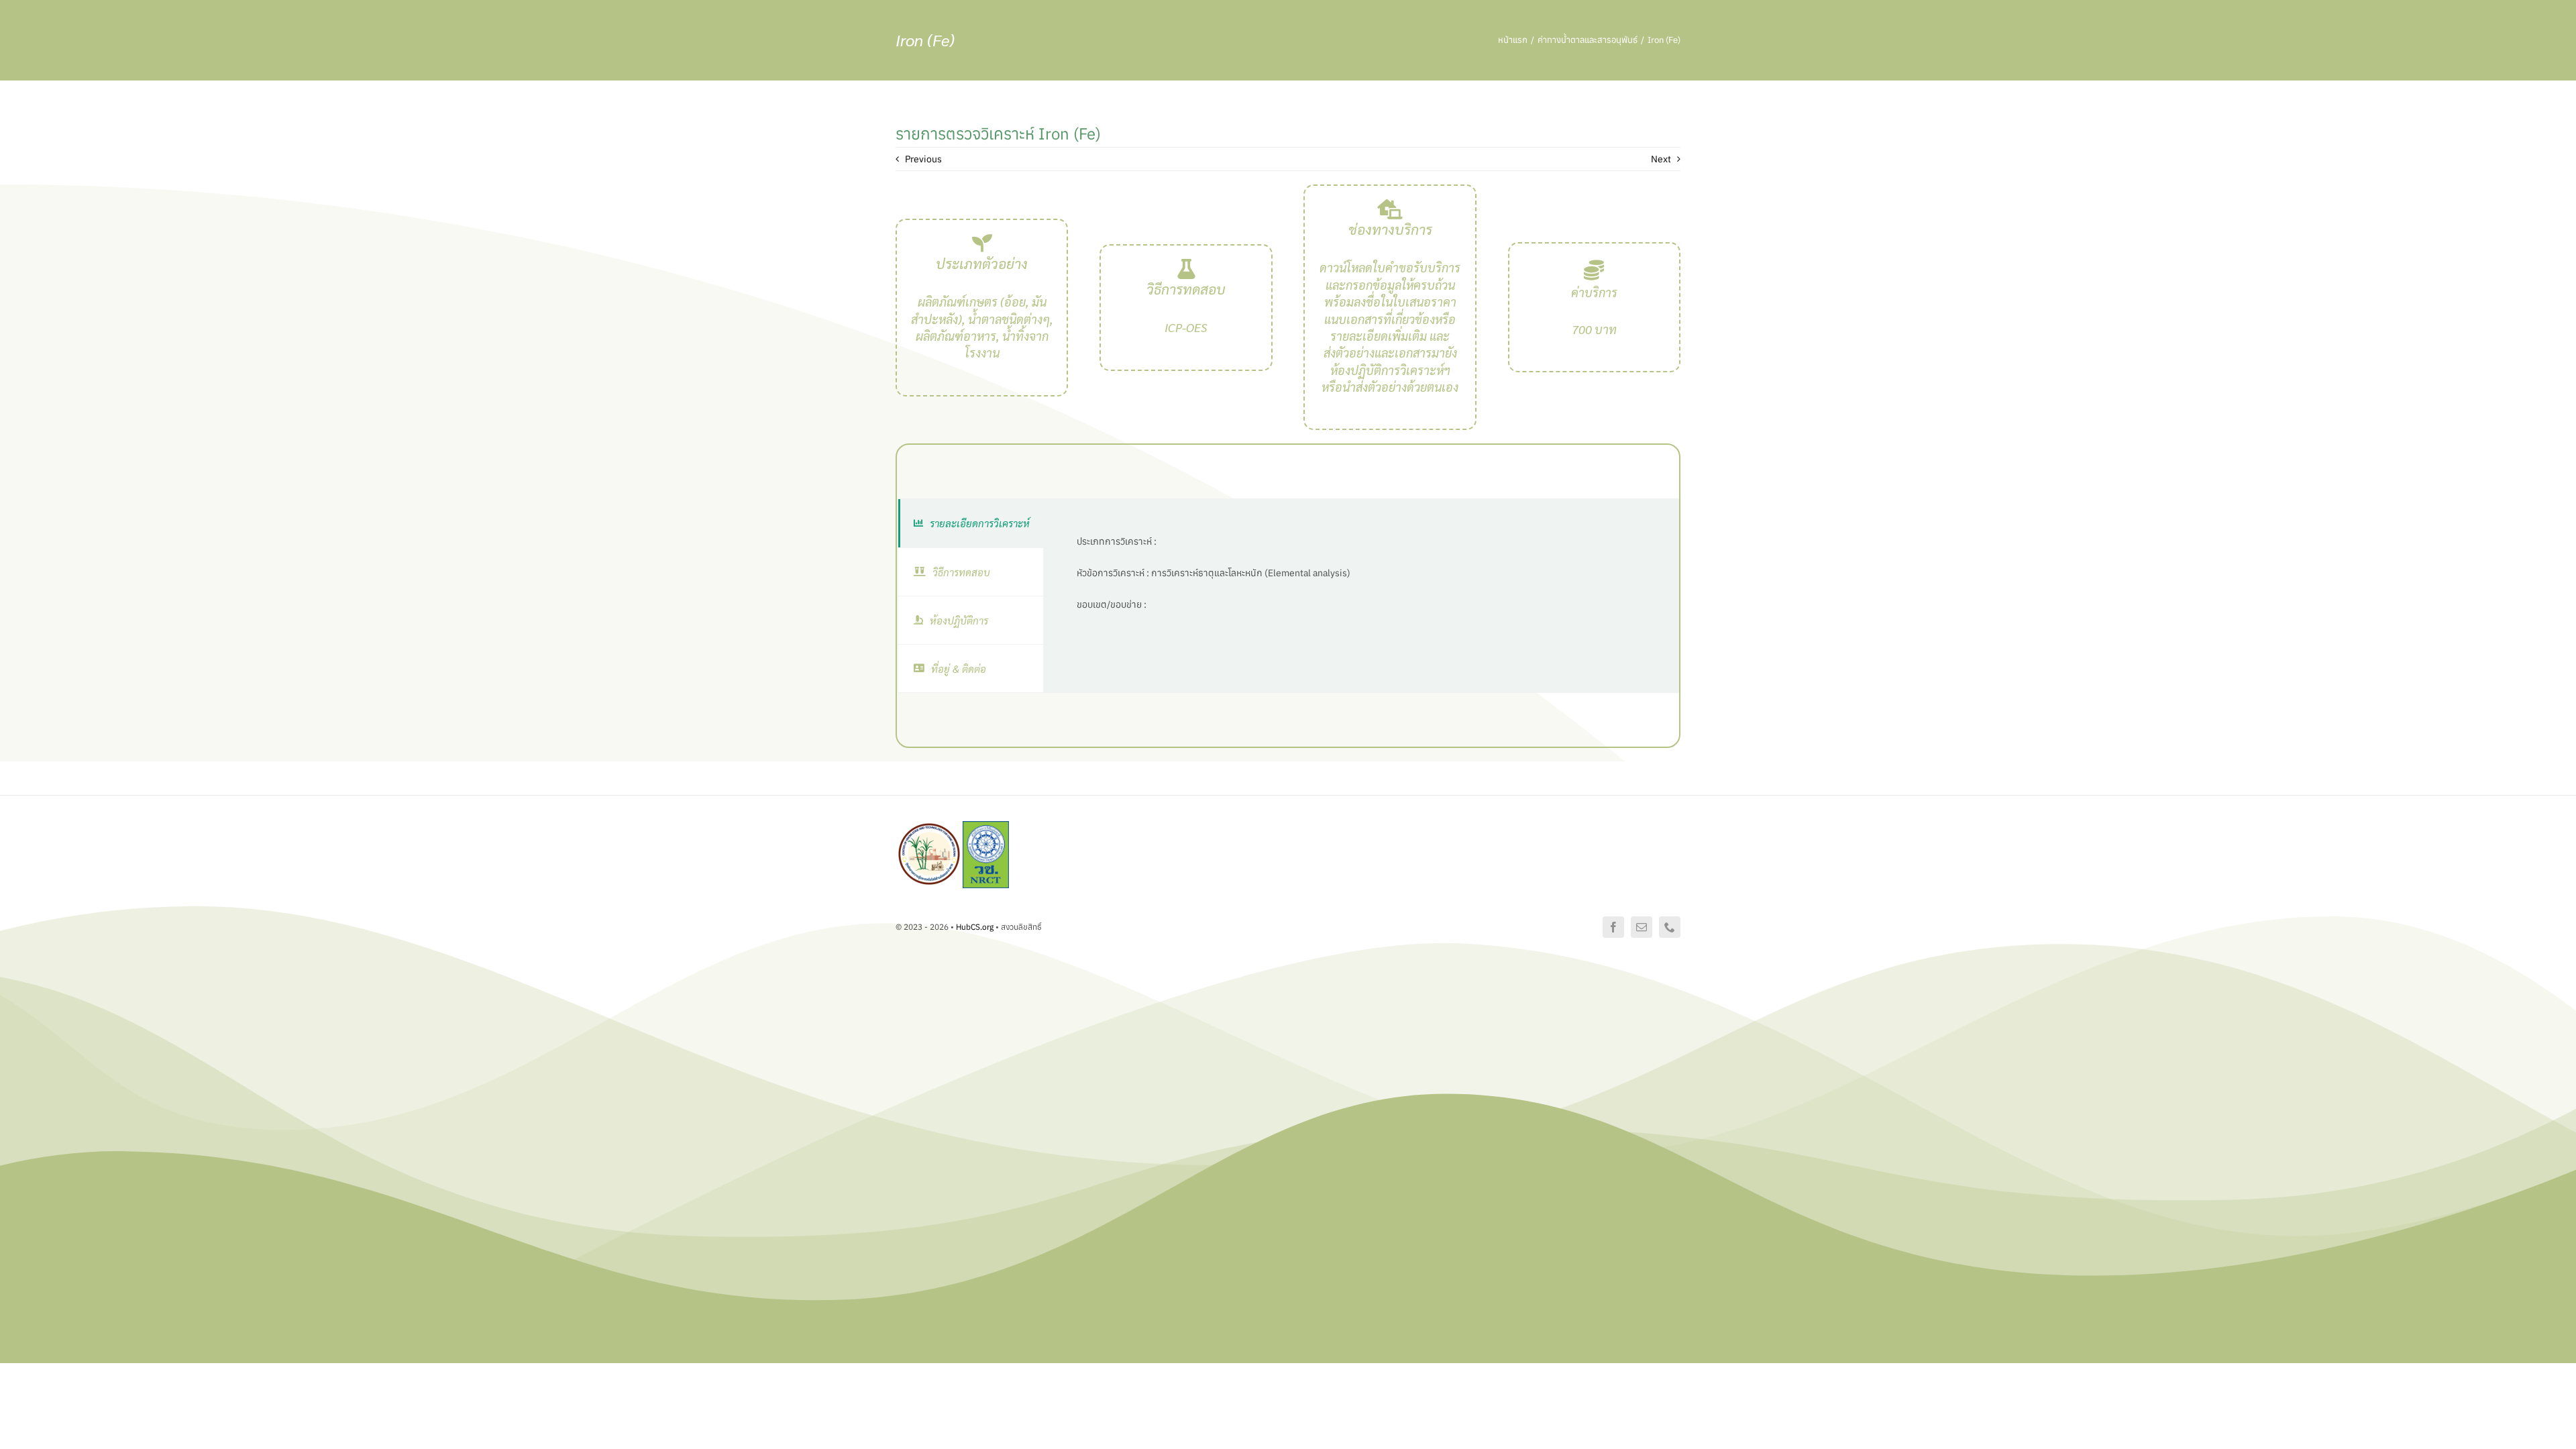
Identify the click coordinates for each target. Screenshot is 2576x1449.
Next (1661, 159)
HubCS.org (975, 927)
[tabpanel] (1361, 596)
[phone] (1670, 927)
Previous (923, 159)
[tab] (971, 523)
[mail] (1642, 927)
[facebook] (1613, 927)
